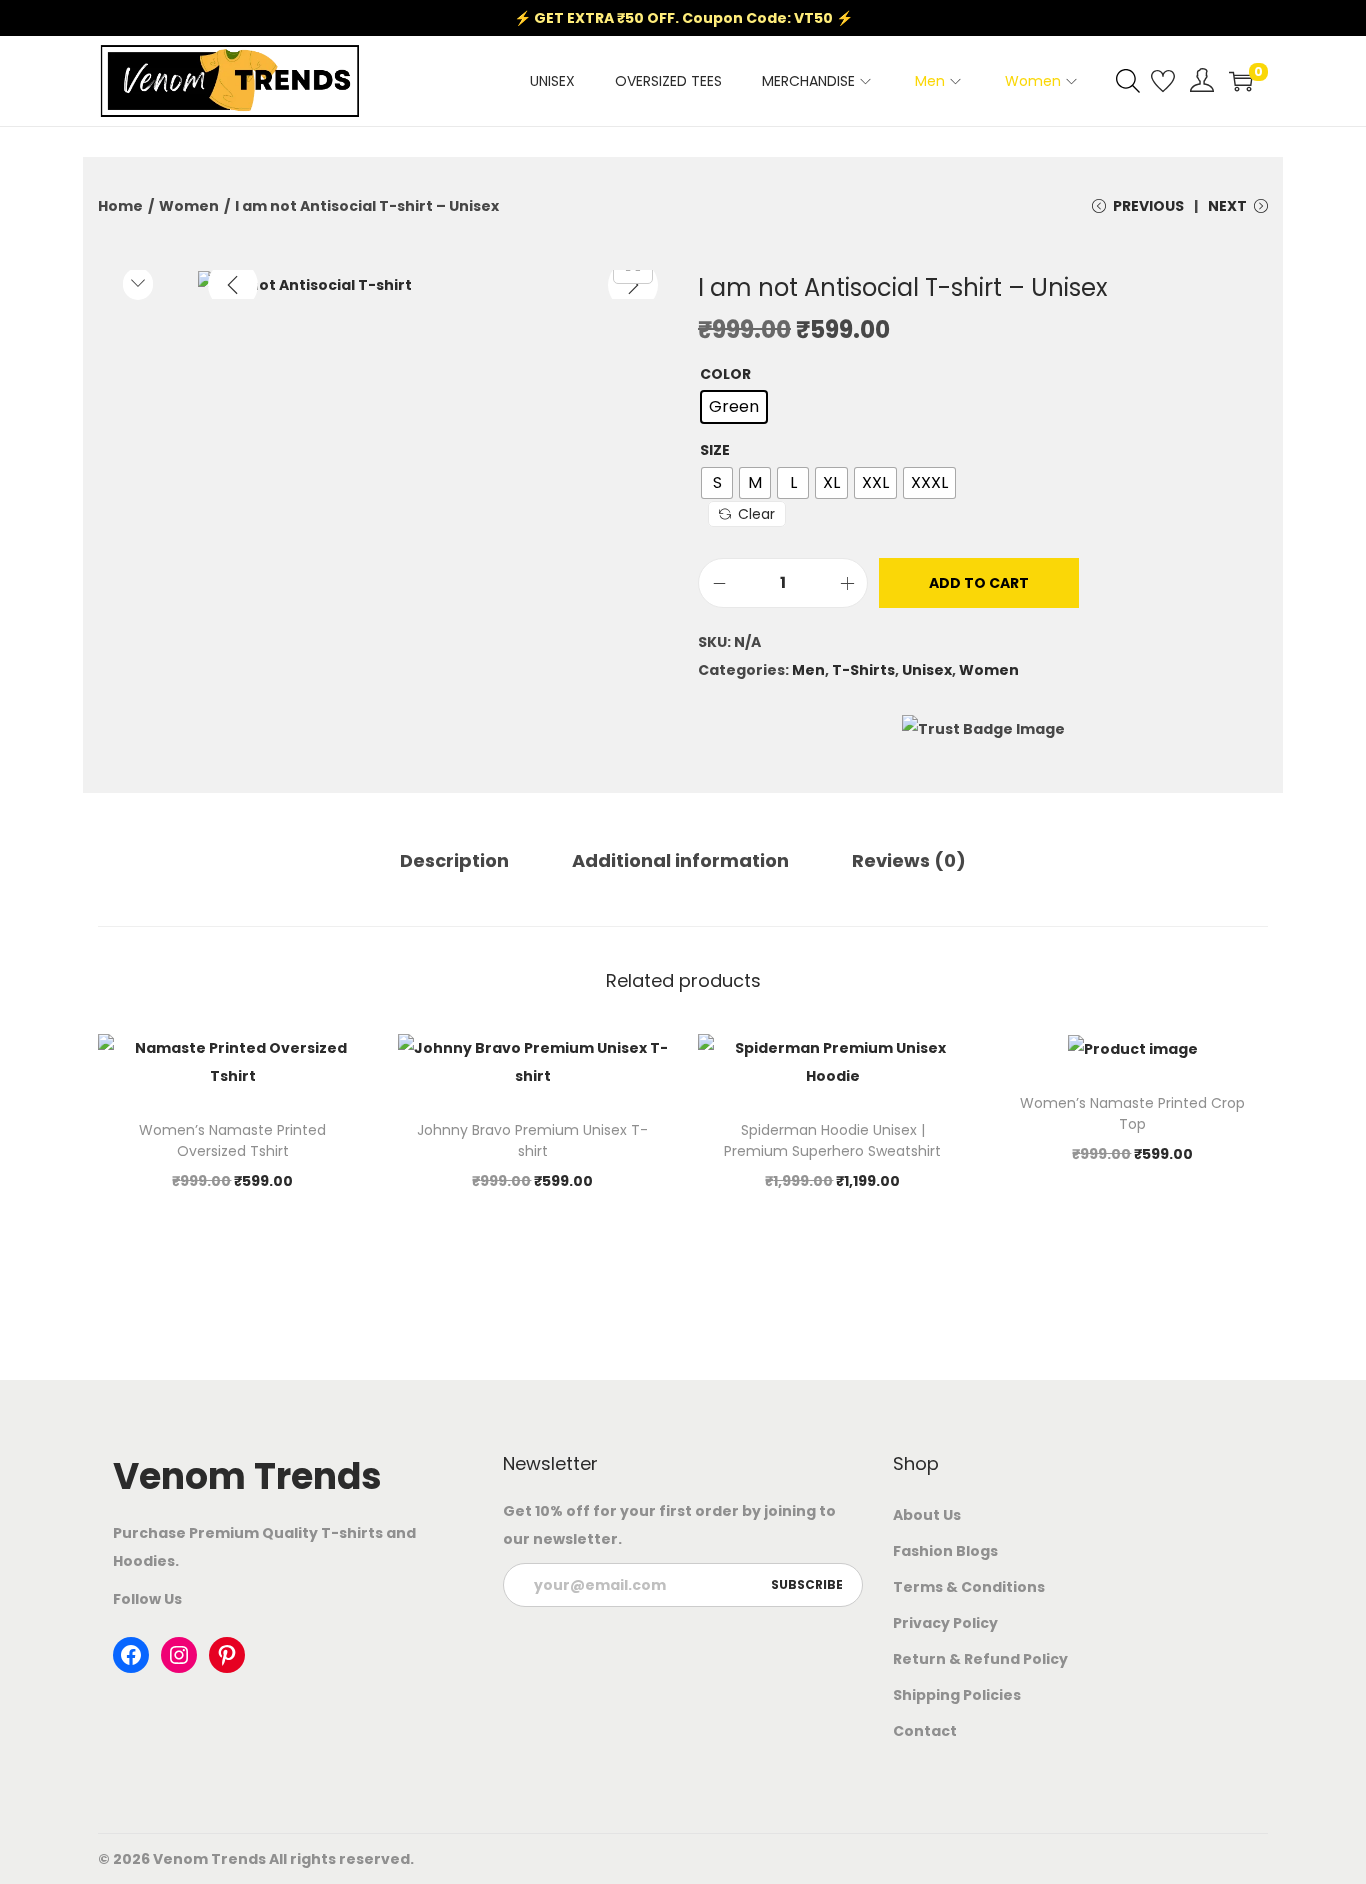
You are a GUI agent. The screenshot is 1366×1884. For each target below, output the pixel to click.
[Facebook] (131, 1655)
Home (120, 206)
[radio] (734, 407)
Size (715, 450)
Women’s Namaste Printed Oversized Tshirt (232, 1140)
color (725, 374)
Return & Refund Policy (980, 1659)
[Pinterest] (227, 1655)
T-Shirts (863, 670)
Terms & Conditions (969, 1587)
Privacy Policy (945, 1623)
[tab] (454, 861)
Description (454, 860)
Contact (925, 1731)
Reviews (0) (909, 860)
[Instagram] (179, 1655)
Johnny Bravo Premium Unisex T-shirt (532, 1140)
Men (808, 670)
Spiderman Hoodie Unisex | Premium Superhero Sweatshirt (832, 1140)
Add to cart (979, 583)
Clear (756, 514)
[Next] (633, 285)
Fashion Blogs (945, 1551)
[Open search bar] (1128, 80)
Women (189, 206)
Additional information (680, 860)
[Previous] (233, 285)
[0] (1241, 81)
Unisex (927, 670)
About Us (927, 1515)
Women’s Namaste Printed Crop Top (1132, 1113)
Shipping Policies (957, 1695)
